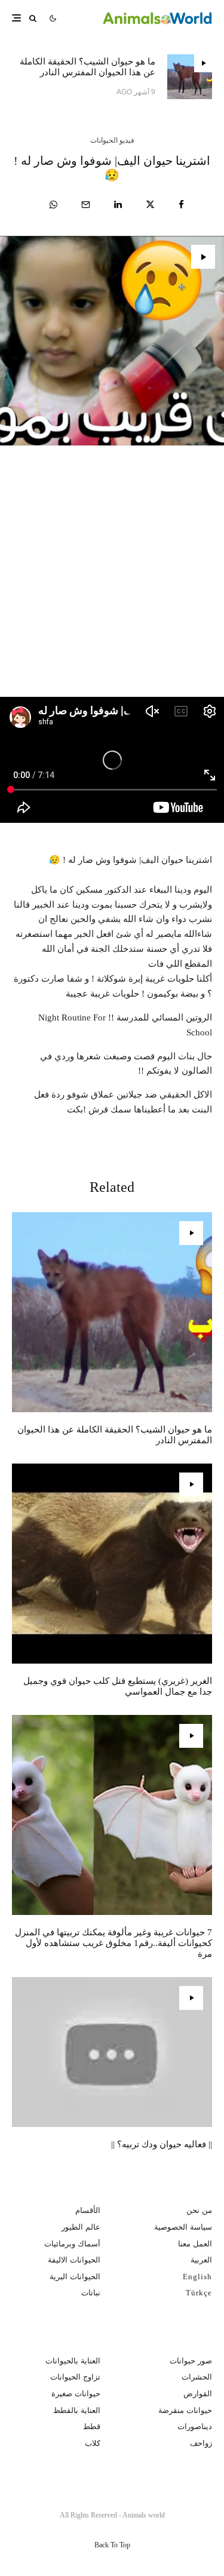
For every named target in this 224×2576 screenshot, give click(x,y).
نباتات (91, 2293)
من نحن (199, 2210)
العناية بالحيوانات (73, 2361)
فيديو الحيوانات (112, 140)
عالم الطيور (81, 2227)
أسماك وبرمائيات (72, 2244)
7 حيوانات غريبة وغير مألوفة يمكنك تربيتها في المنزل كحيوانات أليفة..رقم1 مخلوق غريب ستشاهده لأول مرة (113, 1943)
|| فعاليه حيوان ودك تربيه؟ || (162, 2144)
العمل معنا (195, 2244)
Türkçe (199, 2293)
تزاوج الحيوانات (75, 2377)
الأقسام (88, 2210)
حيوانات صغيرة (76, 2394)
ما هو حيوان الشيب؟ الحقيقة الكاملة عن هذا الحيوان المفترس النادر (88, 67)
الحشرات (197, 2377)
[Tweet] (150, 205)
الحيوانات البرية (75, 2277)
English (197, 2277)
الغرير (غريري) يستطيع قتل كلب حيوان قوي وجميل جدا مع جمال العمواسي (118, 1686)
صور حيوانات (191, 2361)
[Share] (181, 205)
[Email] (86, 205)
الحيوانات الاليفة (74, 2260)
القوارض (198, 2394)
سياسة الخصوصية (183, 2227)
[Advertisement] (112, 580)
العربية (201, 2260)
